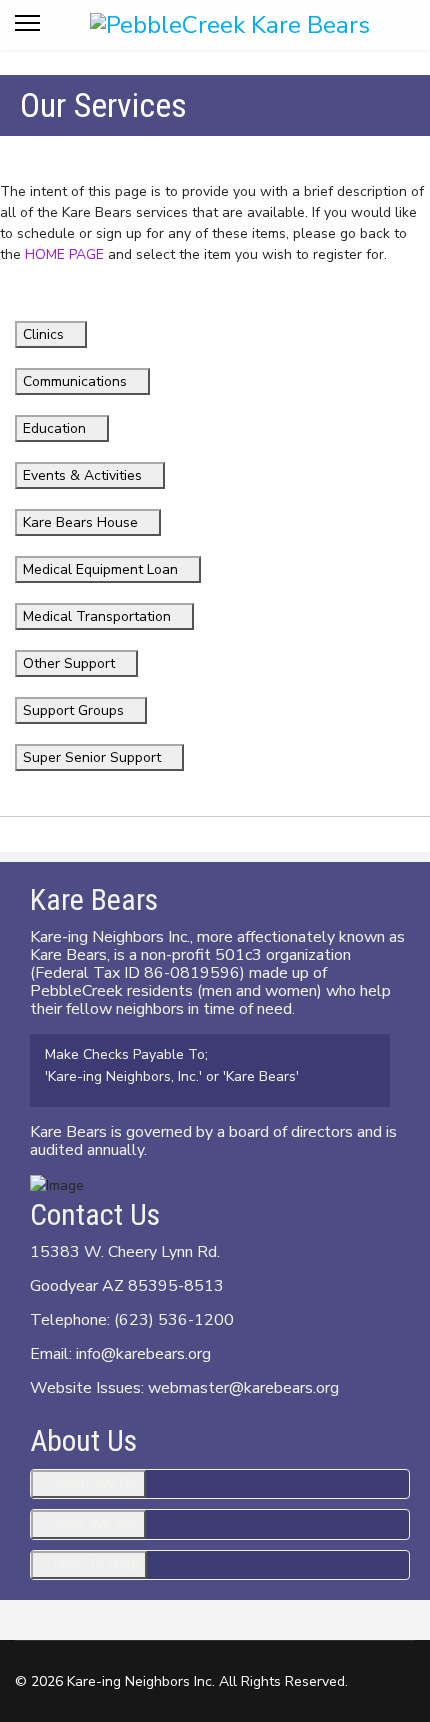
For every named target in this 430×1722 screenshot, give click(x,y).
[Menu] (27, 30)
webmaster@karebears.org (243, 1388)
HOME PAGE (64, 254)
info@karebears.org (143, 1354)
